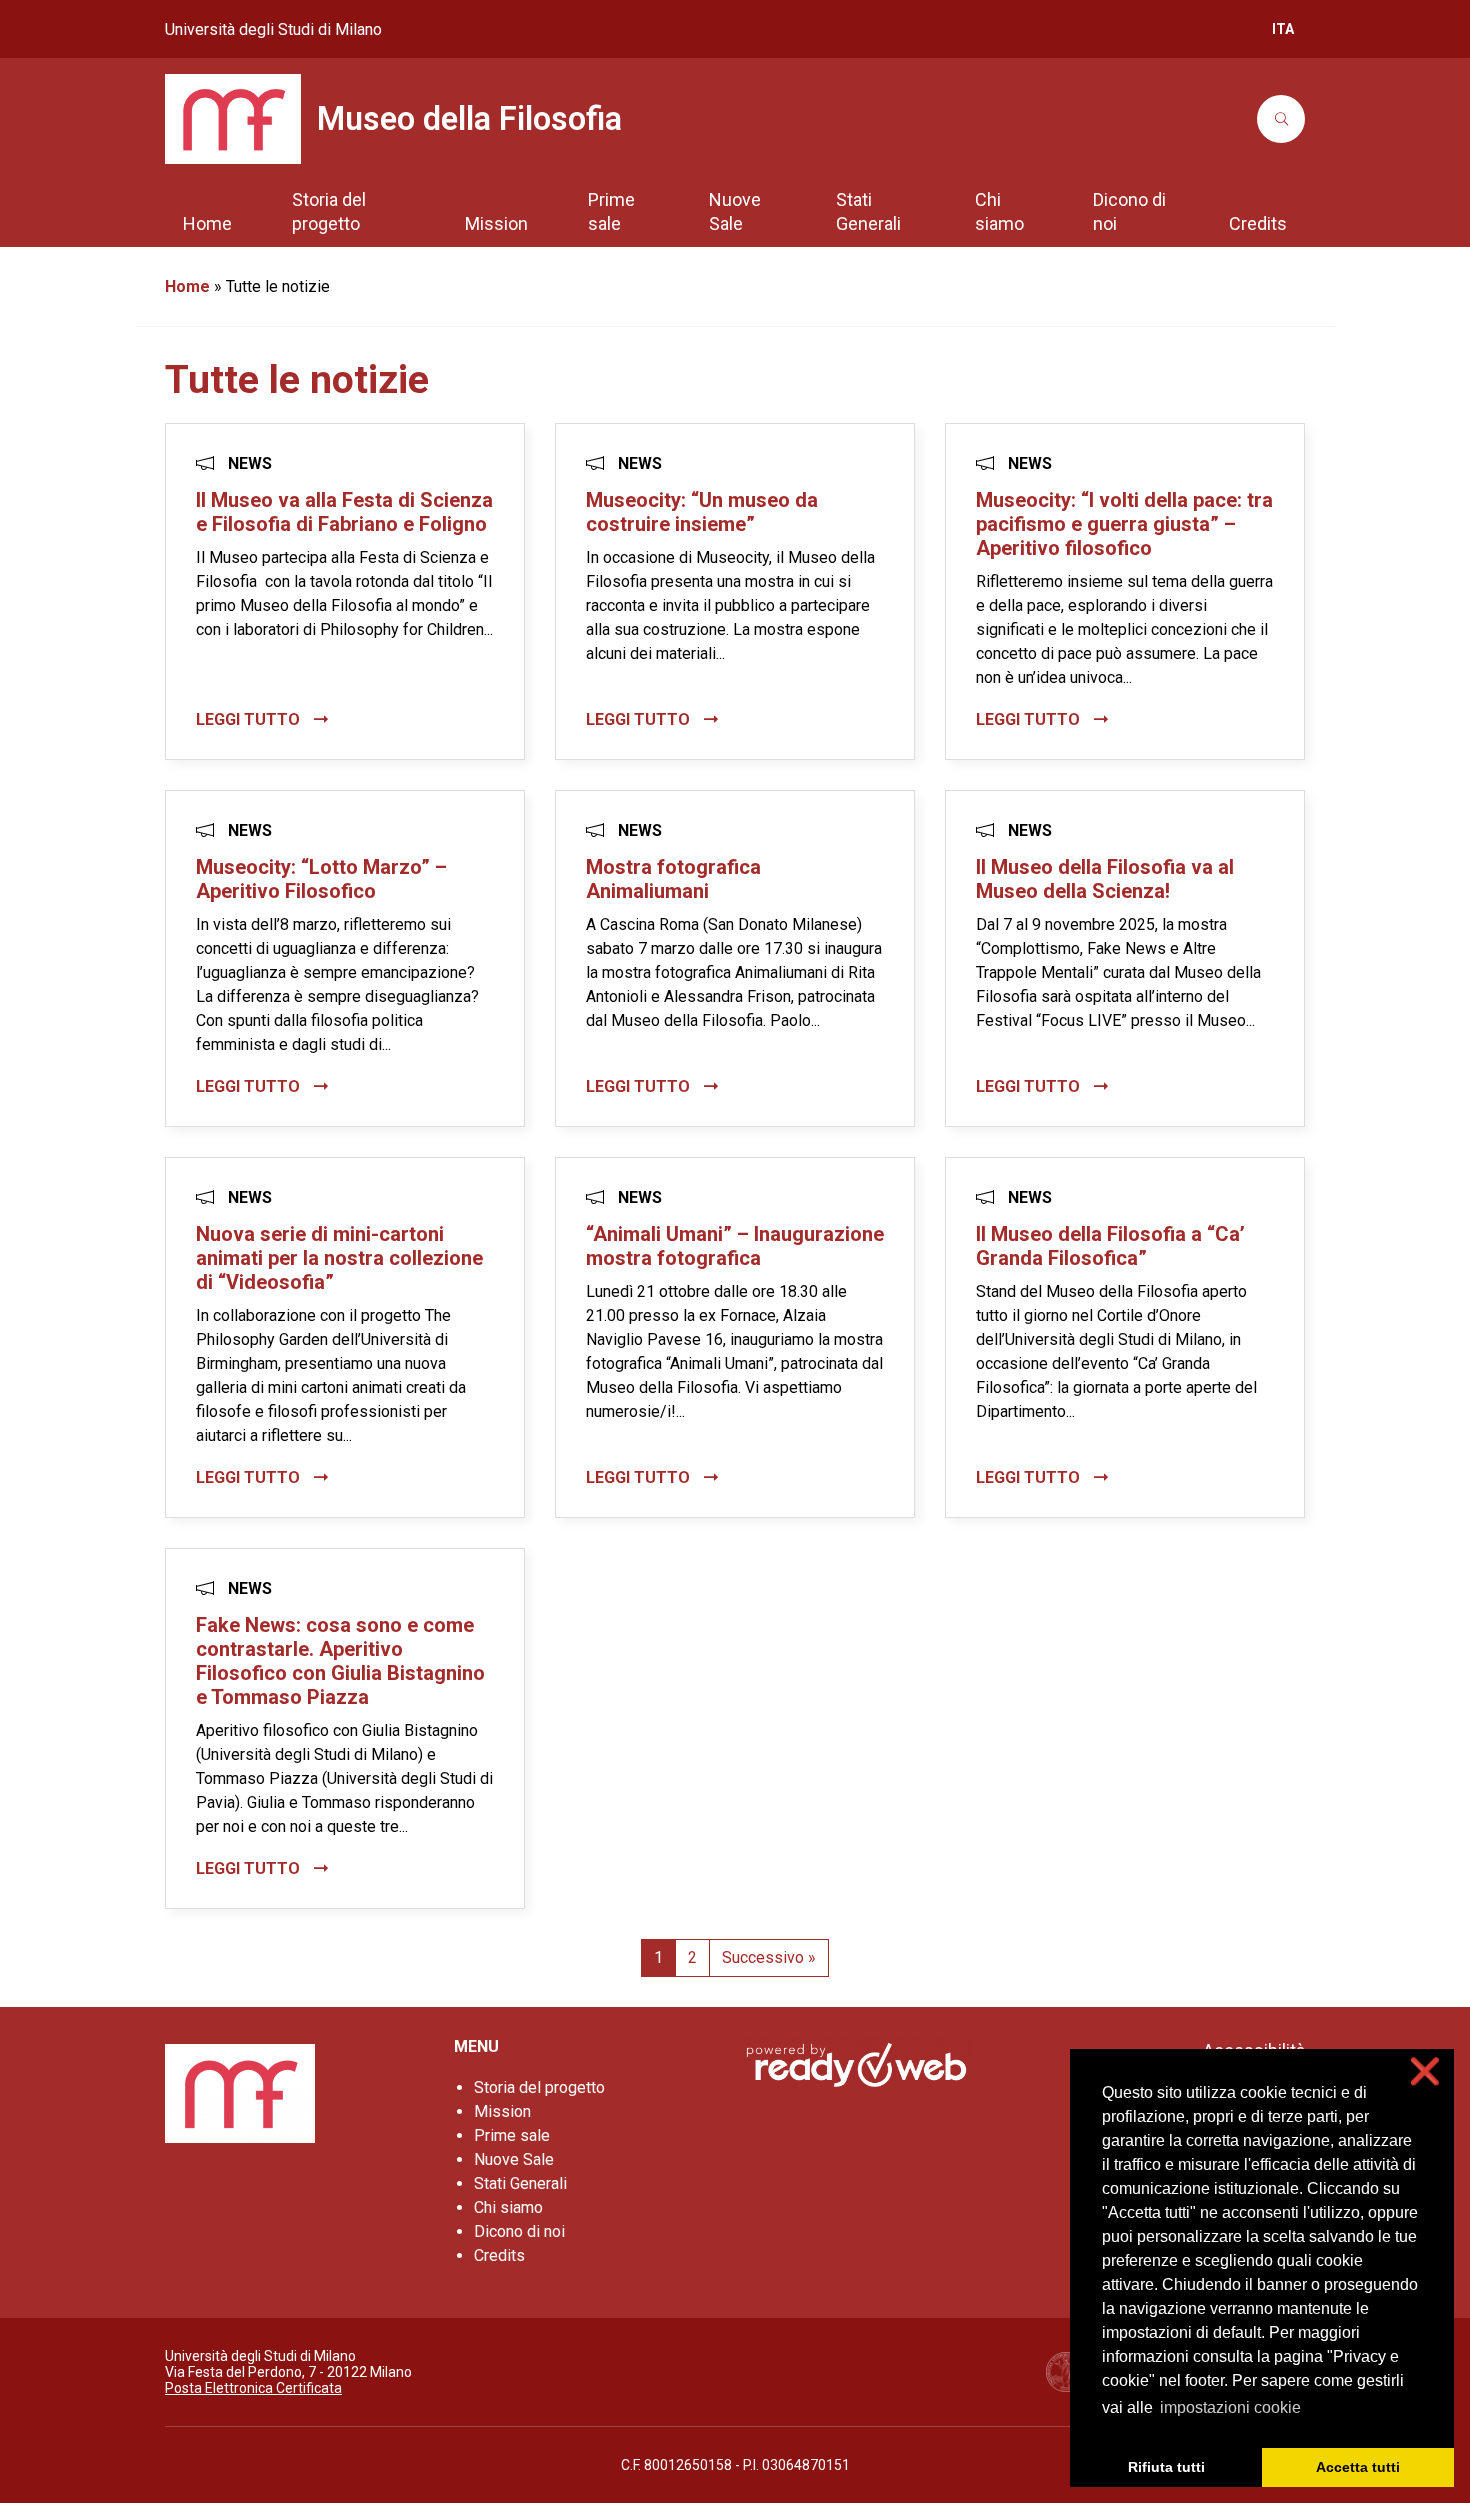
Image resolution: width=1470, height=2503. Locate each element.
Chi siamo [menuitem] (999, 211)
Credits (499, 2255)
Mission (502, 2111)
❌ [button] (1425, 2071)
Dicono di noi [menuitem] (1129, 211)
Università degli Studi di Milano (273, 29)
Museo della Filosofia (469, 119)
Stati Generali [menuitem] (868, 211)
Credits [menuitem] (1258, 223)
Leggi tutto (250, 719)
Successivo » (769, 1957)
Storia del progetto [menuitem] (329, 211)
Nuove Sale (514, 2159)
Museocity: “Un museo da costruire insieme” (702, 512)
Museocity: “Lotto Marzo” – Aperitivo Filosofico (321, 879)
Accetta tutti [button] (1358, 2467)
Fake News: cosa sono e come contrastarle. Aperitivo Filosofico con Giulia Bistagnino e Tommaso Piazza (340, 1661)
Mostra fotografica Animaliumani (673, 879)
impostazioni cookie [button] (1230, 2407)
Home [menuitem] (207, 223)
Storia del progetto (539, 2087)
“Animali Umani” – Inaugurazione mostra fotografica (735, 1246)
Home (187, 286)
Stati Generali (520, 2183)
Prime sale (512, 2135)
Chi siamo (508, 2207)
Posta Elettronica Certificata (253, 2388)
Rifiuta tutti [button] (1166, 2467)
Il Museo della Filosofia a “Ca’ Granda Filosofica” (1110, 1246)
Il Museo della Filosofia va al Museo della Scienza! (1105, 879)
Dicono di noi (519, 2231)
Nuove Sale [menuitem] (735, 211)
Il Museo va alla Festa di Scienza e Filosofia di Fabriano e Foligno (344, 512)
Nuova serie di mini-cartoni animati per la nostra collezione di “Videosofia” (339, 1258)
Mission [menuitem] (496, 223)
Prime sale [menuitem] (611, 211)
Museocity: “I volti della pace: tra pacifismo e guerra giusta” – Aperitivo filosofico (1124, 524)
